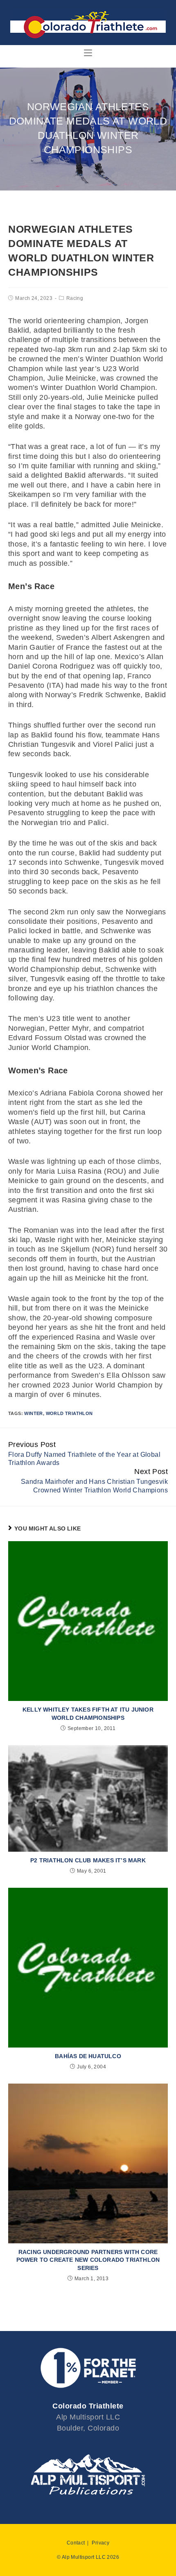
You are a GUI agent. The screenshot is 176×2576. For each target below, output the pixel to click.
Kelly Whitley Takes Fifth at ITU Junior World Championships (88, 1714)
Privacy (100, 2543)
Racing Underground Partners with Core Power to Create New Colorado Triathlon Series (88, 2260)
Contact (76, 2543)
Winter (33, 1413)
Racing (75, 298)
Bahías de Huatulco (88, 2056)
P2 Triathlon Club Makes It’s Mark (88, 1860)
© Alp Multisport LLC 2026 (88, 2557)
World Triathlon (69, 1413)
